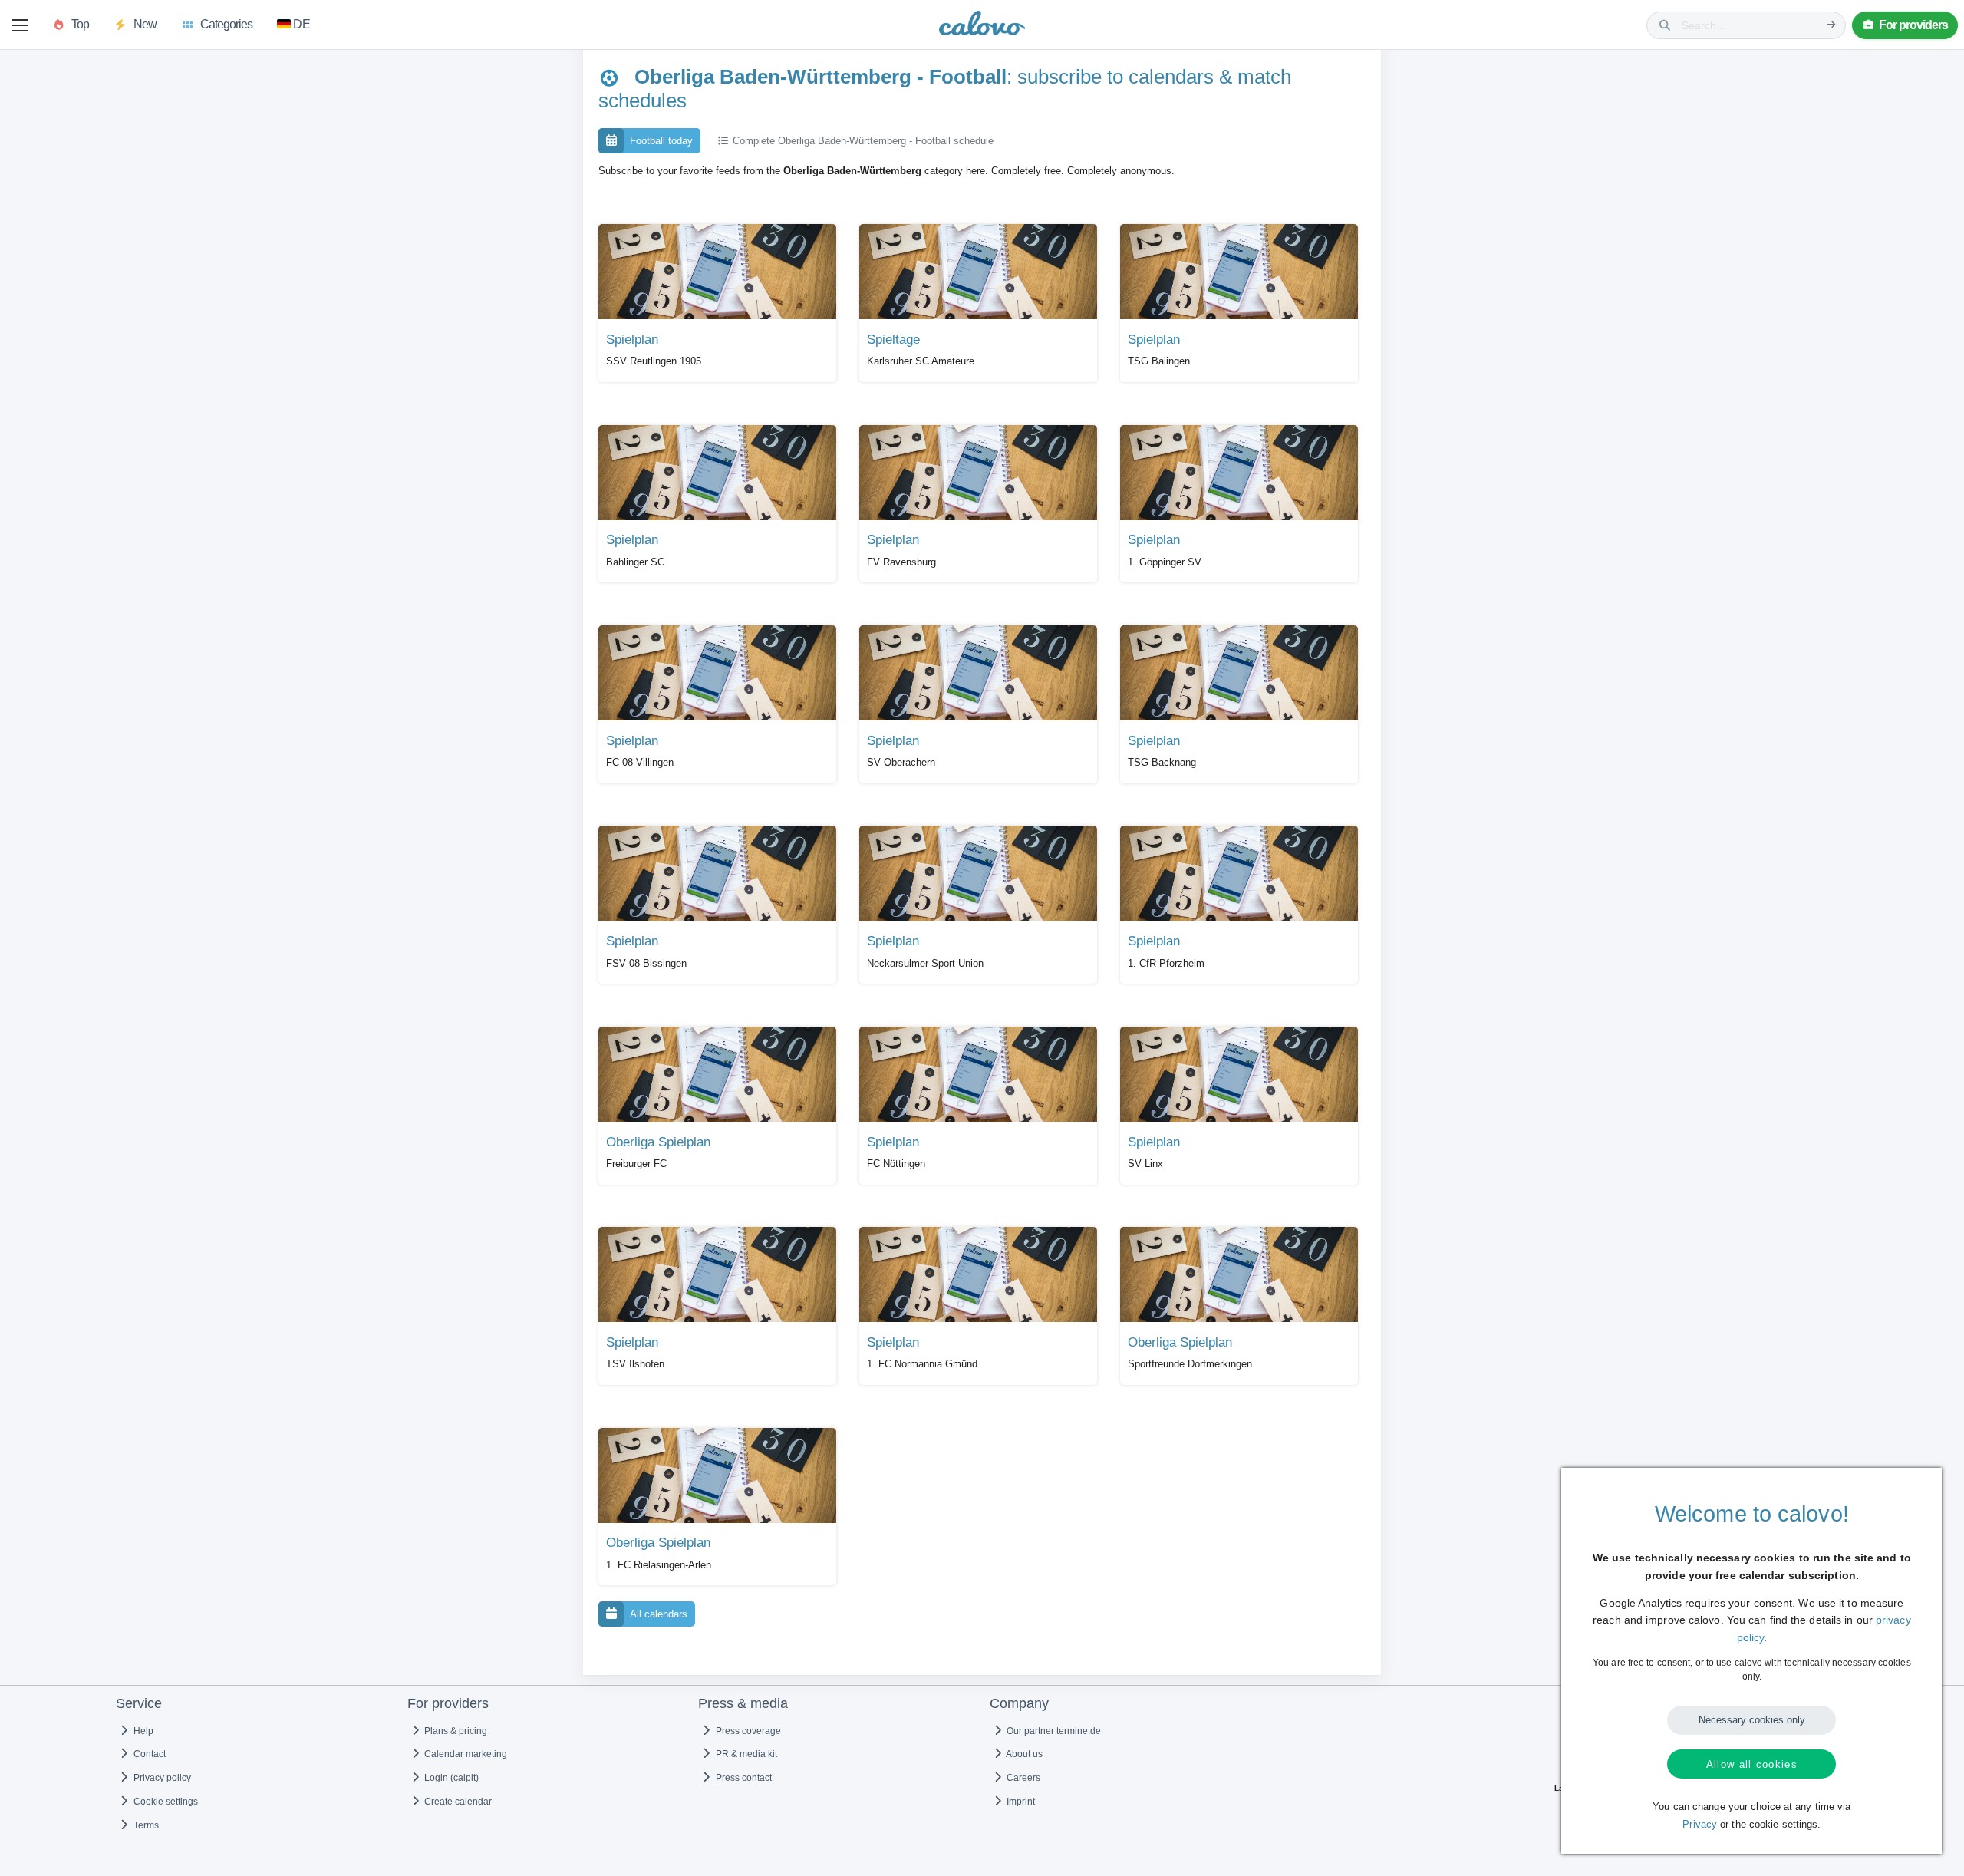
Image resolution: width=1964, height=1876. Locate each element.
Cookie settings (165, 1802)
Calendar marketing (465, 1754)
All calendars (659, 1614)
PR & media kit (745, 1754)
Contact (148, 1754)
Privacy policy (161, 1778)
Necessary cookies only (1752, 1720)
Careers (1022, 1778)
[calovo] (982, 26)
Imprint (1020, 1802)
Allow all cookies (1752, 1764)
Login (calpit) (450, 1778)
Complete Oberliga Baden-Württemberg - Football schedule (862, 141)
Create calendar (457, 1802)
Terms (145, 1825)
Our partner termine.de (1053, 1731)
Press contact (743, 1778)
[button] (20, 25)
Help (142, 1731)
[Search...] (1831, 25)
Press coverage (747, 1731)
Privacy (1700, 1825)
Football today (661, 141)
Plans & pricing (455, 1731)
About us (1023, 1754)
